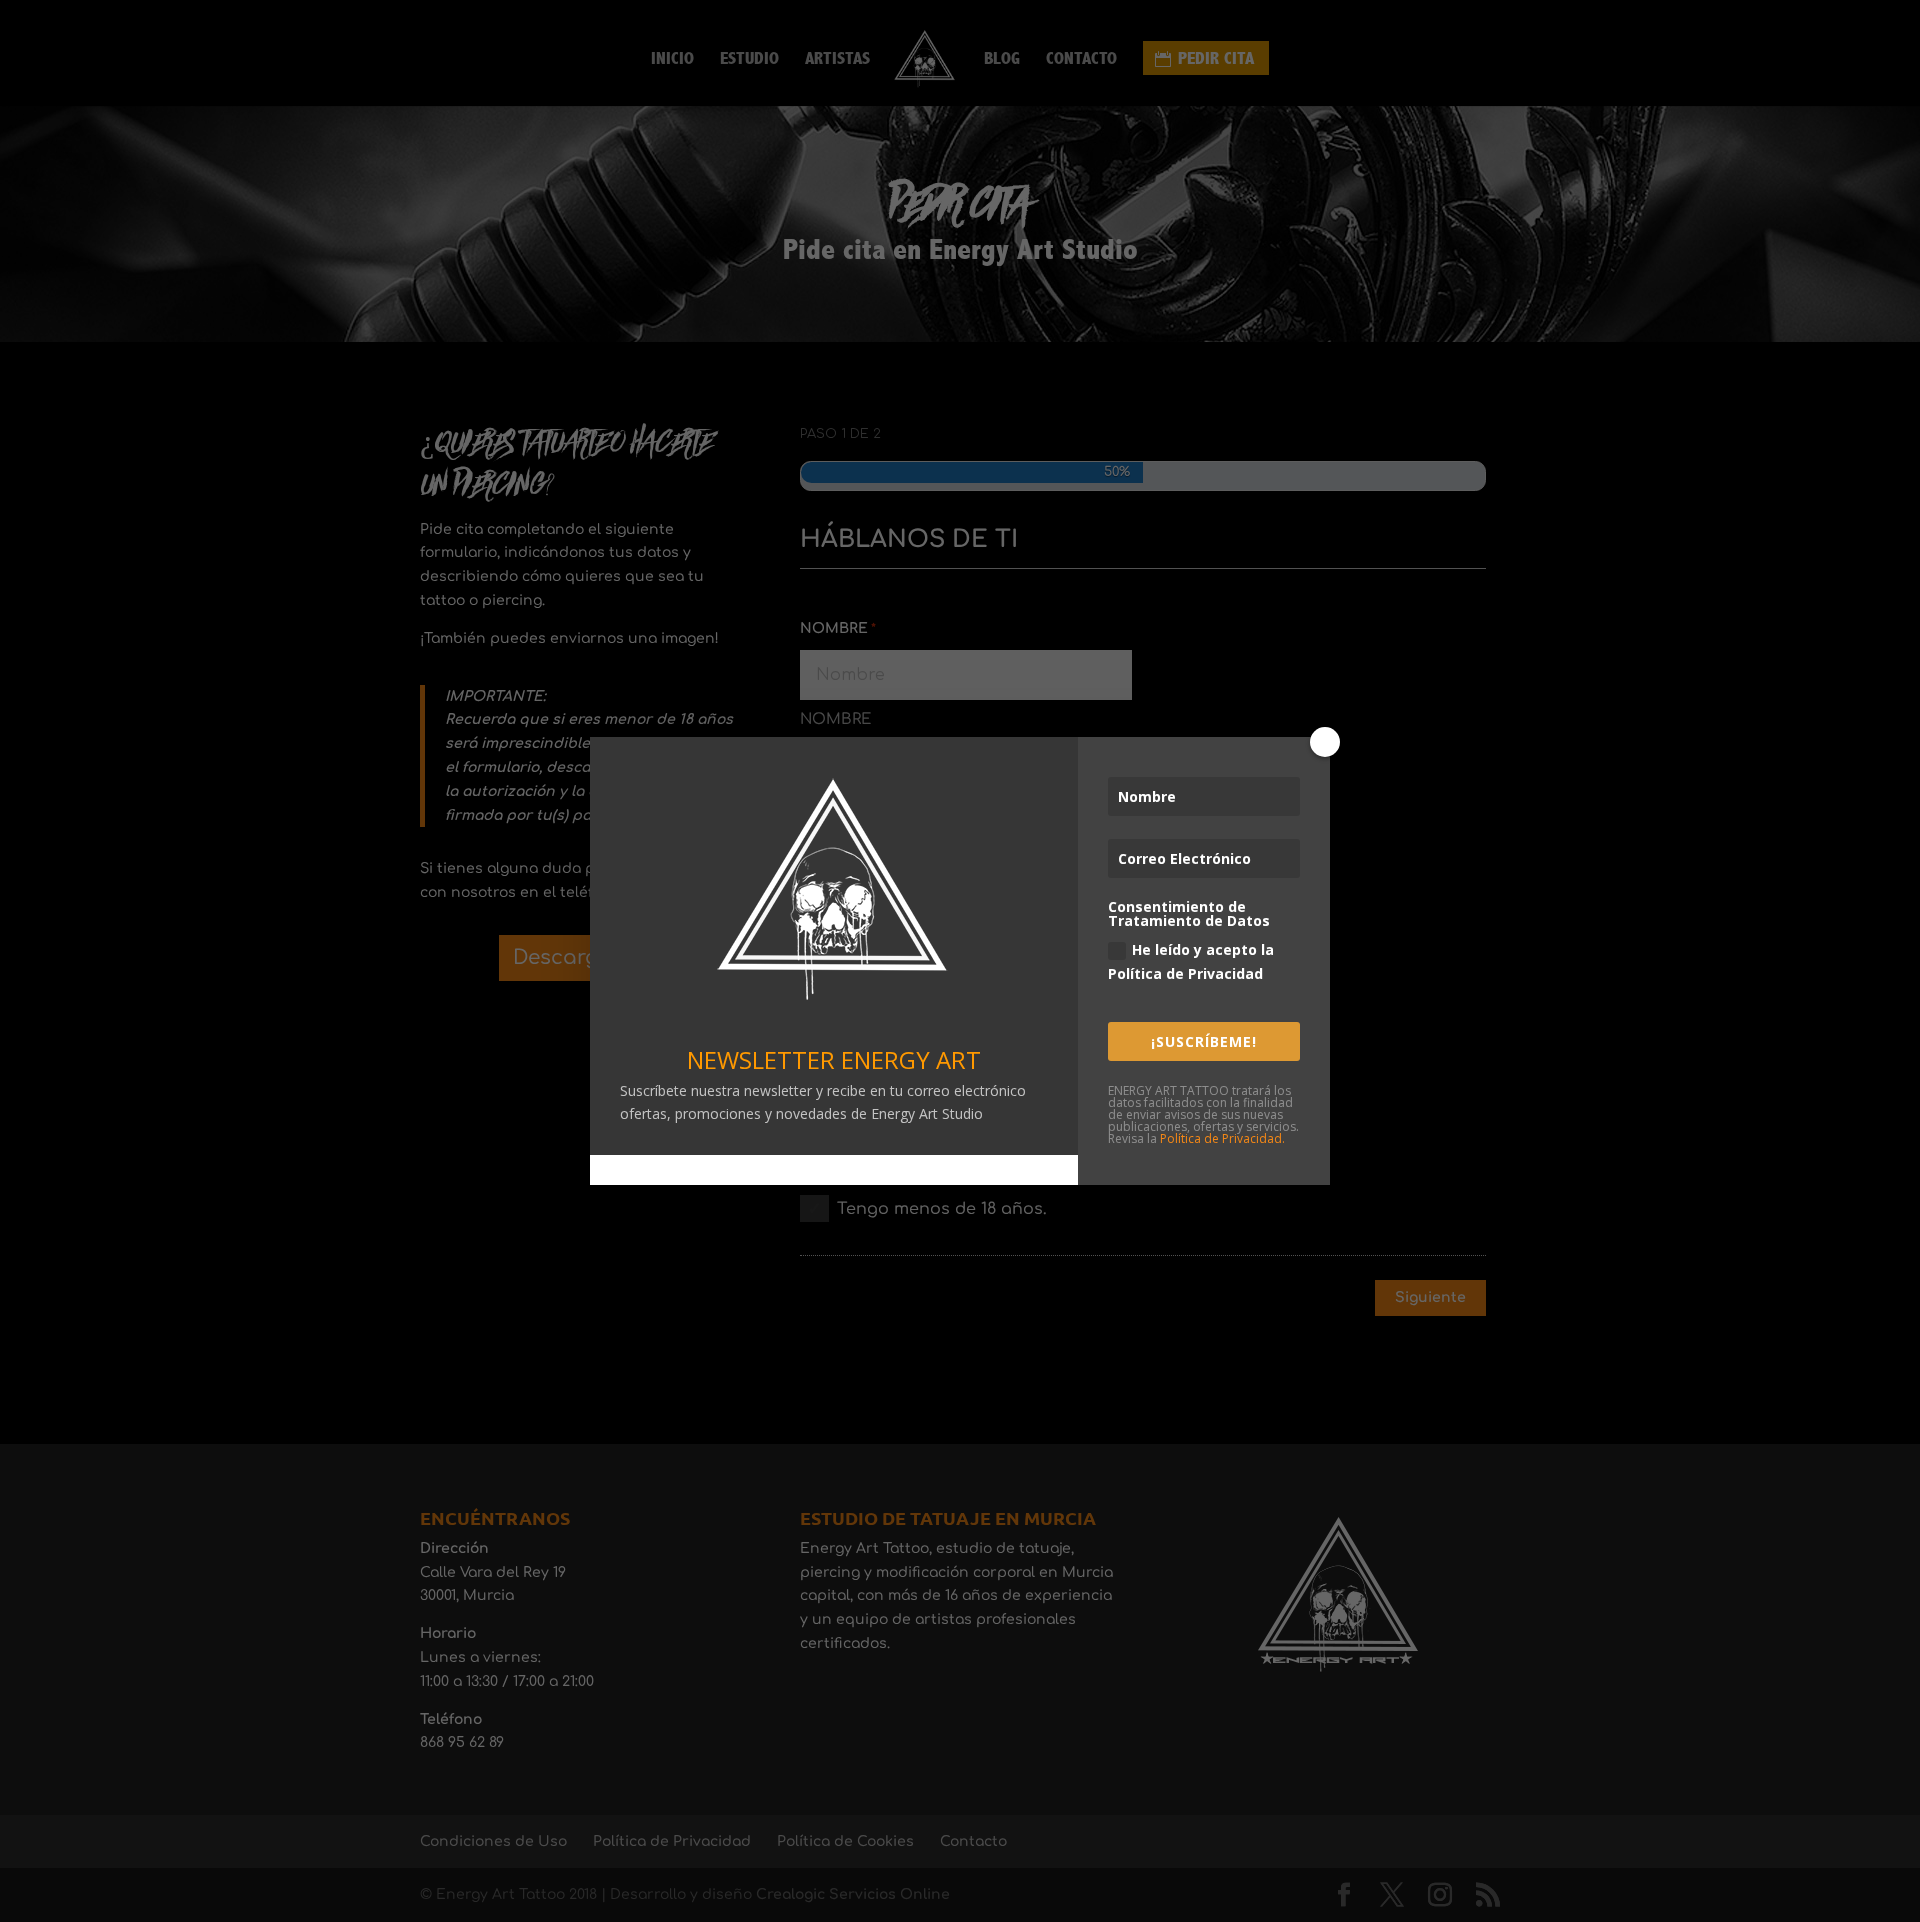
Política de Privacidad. (1222, 1138)
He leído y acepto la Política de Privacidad (1191, 961)
